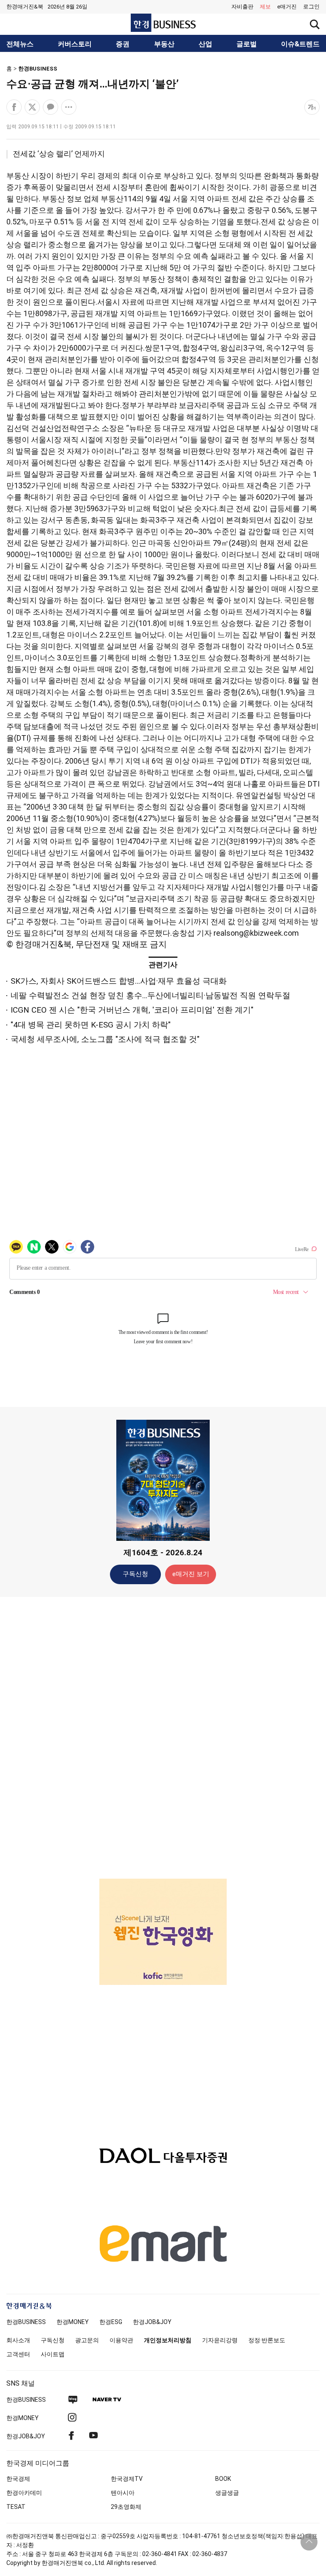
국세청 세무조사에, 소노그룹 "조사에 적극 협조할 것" (105, 1039)
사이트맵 (53, 2354)
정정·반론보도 (267, 2340)
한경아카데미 (24, 2493)
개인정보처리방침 (168, 2340)
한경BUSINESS (38, 69)
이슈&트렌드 (300, 44)
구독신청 (135, 1574)
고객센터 (18, 2354)
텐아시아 (123, 2493)
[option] (163, 1932)
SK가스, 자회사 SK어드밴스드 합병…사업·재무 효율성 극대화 (119, 981)
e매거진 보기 (191, 1574)
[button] (311, 7)
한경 (26, 2322)
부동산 (164, 44)
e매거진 (287, 7)
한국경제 (18, 2479)
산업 (205, 44)
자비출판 (242, 7)
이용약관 (121, 2340)
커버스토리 (75, 44)
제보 (265, 7)
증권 (123, 44)
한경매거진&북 (25, 7)
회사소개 (18, 2340)
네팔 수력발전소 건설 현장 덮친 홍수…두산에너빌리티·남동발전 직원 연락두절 (150, 995)
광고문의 (87, 2340)
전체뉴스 (20, 44)
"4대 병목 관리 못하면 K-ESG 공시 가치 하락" (91, 1025)
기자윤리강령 (220, 2340)
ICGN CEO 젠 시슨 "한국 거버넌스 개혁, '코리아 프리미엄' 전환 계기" (132, 1010)
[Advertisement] (163, 1737)
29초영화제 (126, 2507)
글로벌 (247, 44)
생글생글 (227, 2493)
